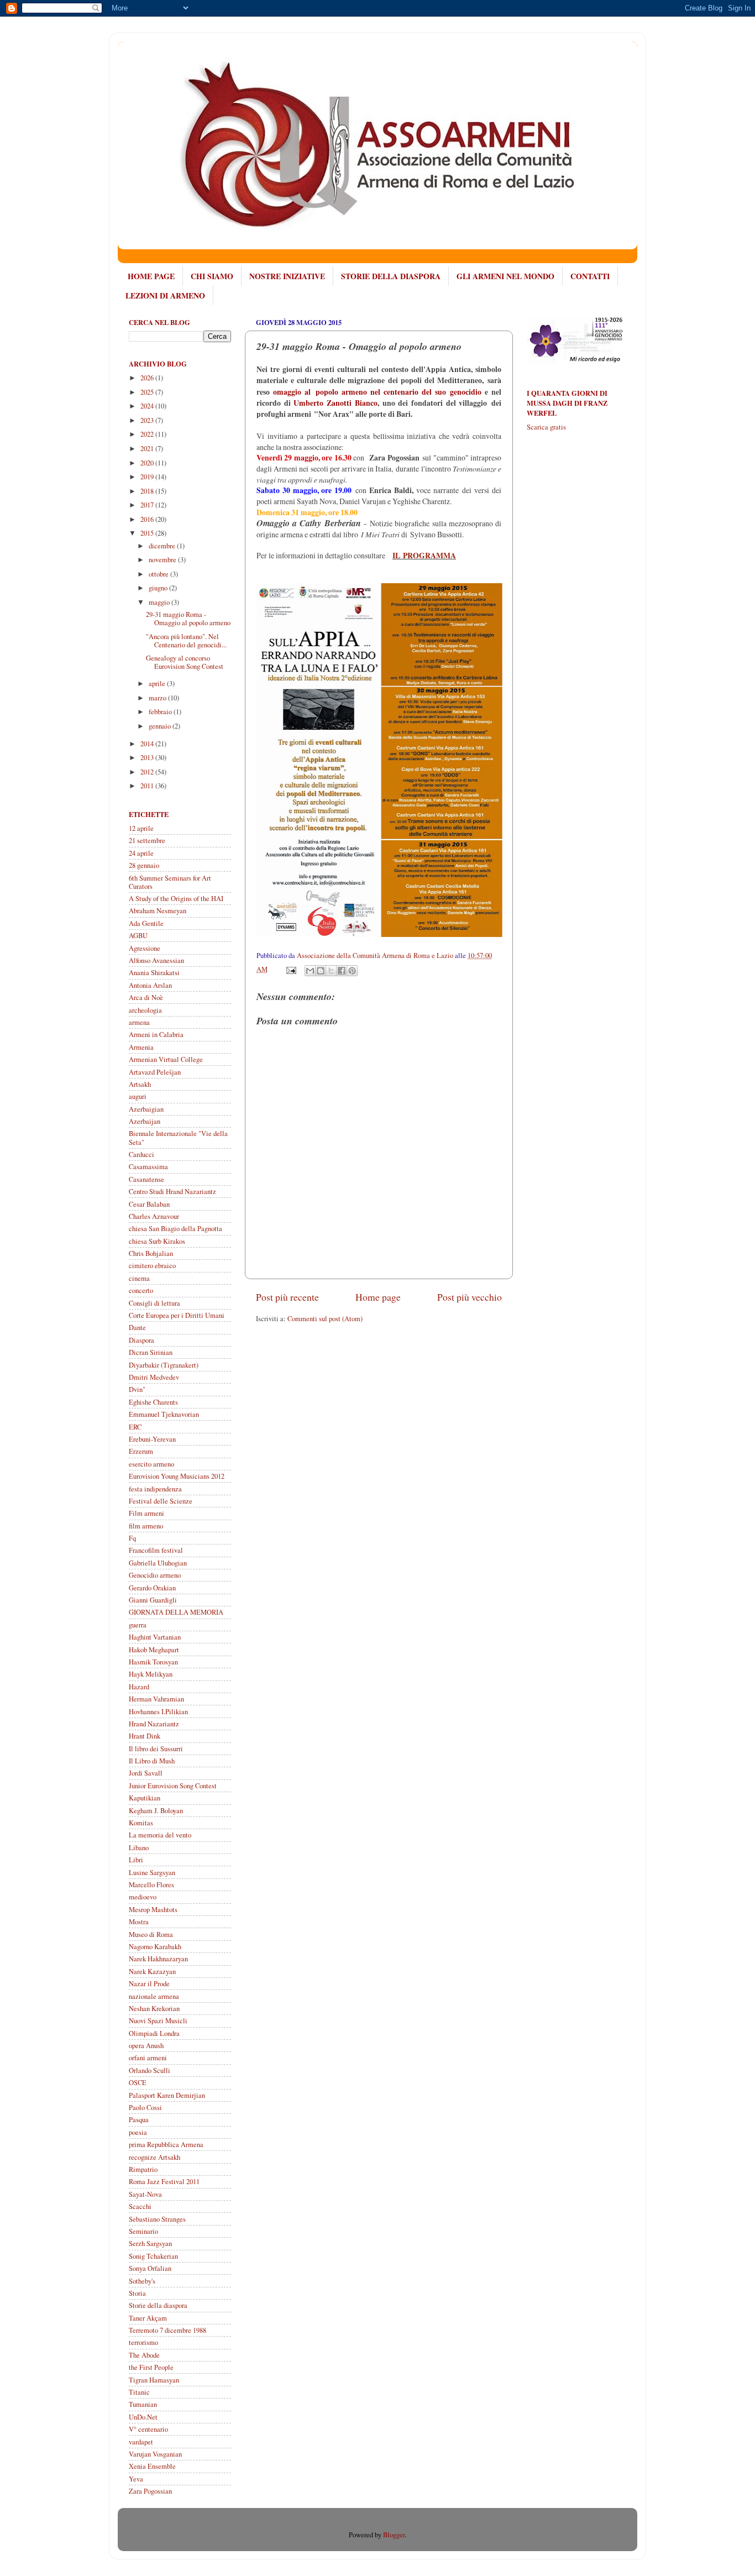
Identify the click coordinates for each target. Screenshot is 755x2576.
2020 (148, 463)
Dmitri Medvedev (154, 1377)
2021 (148, 449)
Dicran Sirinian (151, 1352)
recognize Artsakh (154, 2157)
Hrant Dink (145, 1736)
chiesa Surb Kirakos (157, 1241)
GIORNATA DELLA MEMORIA (176, 1612)
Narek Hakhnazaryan (158, 1959)
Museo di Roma (151, 1934)
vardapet (141, 2442)
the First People (151, 2367)
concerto (141, 1290)
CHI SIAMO (212, 276)
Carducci (141, 1155)
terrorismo (143, 2342)
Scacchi (140, 2206)
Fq (132, 1538)
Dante (137, 1328)
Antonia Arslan (150, 985)
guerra (138, 1625)
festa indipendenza (155, 1489)
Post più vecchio (470, 1297)
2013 (148, 758)
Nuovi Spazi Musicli (158, 2021)
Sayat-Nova (145, 2194)
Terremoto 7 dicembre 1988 (167, 2330)
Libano (139, 1848)
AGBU (138, 936)
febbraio (161, 712)
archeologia (145, 1010)
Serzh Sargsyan (150, 2243)
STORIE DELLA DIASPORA (391, 276)
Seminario (143, 2231)
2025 (148, 392)
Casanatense (146, 1179)
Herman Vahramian (156, 1699)
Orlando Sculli (150, 2070)
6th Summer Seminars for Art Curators (170, 882)
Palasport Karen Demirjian (167, 2095)
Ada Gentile (146, 923)
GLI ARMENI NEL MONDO (505, 276)
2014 (148, 744)
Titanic (139, 2392)
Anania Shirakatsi (154, 973)
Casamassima (148, 1167)
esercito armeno (151, 1464)
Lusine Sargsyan (152, 1873)
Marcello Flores (151, 1885)
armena (139, 1022)
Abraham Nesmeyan (158, 911)
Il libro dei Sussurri (156, 1749)
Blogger (394, 2535)
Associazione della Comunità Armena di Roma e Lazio (376, 955)
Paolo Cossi (145, 2108)
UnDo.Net (143, 2417)
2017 (148, 505)
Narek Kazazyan (152, 1972)
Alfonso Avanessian (156, 960)
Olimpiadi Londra (154, 2033)
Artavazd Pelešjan (155, 1072)
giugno (159, 588)
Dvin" (137, 1389)
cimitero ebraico (152, 1266)
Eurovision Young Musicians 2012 (177, 1476)
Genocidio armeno (155, 1575)
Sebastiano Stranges (157, 2219)
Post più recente (287, 1297)
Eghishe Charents (153, 1402)
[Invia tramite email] (310, 971)
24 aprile (141, 853)
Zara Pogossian (150, 2491)
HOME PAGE (151, 276)
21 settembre (147, 841)
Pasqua (139, 2120)
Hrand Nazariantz (154, 1724)
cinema (139, 1278)
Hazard (139, 1687)
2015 (148, 533)
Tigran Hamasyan (154, 2380)
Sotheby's (142, 2281)
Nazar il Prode (149, 1984)
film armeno (146, 1526)
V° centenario (148, 2429)
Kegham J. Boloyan (156, 1811)
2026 (148, 378)
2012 (148, 772)
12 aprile (141, 828)
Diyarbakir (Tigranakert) (164, 1365)
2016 (148, 519)
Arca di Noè (146, 998)
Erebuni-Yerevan (152, 1439)
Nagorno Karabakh (155, 1947)
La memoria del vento (160, 1835)
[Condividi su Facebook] (342, 971)
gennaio (161, 726)
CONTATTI (590, 276)
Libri (136, 1860)
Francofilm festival (156, 1550)
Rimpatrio (143, 2169)
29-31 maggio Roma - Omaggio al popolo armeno (188, 619)
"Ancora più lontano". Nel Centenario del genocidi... (186, 641)
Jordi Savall (146, 1773)
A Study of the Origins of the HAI (176, 899)
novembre (163, 560)
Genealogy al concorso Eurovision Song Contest (185, 662)
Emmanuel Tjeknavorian (164, 1414)
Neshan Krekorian (154, 2009)
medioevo (143, 1897)
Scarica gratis (546, 427)
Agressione (145, 948)
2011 (148, 786)
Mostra (139, 1922)
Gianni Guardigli (153, 1600)
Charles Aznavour (154, 1216)
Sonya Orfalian (150, 2268)
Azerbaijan (145, 1121)
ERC (135, 1427)
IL (396, 556)
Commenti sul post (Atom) (325, 1319)
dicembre (163, 546)
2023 (148, 420)
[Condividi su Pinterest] (352, 971)
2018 (148, 491)
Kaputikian (145, 1798)
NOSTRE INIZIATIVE (287, 276)
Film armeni (146, 1513)
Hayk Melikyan (151, 1674)
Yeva (136, 2479)
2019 (148, 477)
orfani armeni (148, 2058)
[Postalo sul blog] (321, 971)
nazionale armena (154, 1996)
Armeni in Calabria (156, 1035)
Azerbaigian (146, 1109)
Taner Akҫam (148, 2318)
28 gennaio (144, 865)
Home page (378, 1297)
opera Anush (146, 2046)
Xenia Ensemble (152, 2466)
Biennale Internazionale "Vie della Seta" (178, 1138)
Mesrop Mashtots (153, 1910)
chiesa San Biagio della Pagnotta (175, 1229)
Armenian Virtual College (166, 1059)
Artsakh (140, 1084)
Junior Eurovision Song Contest (173, 1786)
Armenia (141, 1047)
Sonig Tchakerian (153, 2256)
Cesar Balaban (149, 1204)
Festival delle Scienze (161, 1501)
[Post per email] (290, 969)
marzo (158, 698)
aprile (158, 684)
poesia (138, 2132)
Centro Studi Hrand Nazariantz (172, 1192)
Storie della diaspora (158, 2305)
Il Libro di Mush (152, 1761)
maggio (160, 602)
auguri (138, 1096)
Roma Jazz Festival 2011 (164, 2182)
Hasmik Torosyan (153, 1662)
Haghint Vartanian (155, 1637)
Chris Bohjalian (151, 1253)
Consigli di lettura (154, 1303)
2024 (148, 406)
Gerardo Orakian (152, 1588)
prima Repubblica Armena (166, 2145)
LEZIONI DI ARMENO (165, 295)
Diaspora (141, 1340)
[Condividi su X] (331, 971)
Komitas (141, 1823)
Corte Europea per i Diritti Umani (177, 1315)
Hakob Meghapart (154, 1650)
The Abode (144, 2355)
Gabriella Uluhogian (158, 1563)
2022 (148, 434)
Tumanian (143, 2404)
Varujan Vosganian (155, 2454)
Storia (137, 2293)
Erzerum (141, 1451)
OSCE (138, 2083)
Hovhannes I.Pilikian (158, 1712)
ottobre (159, 574)
